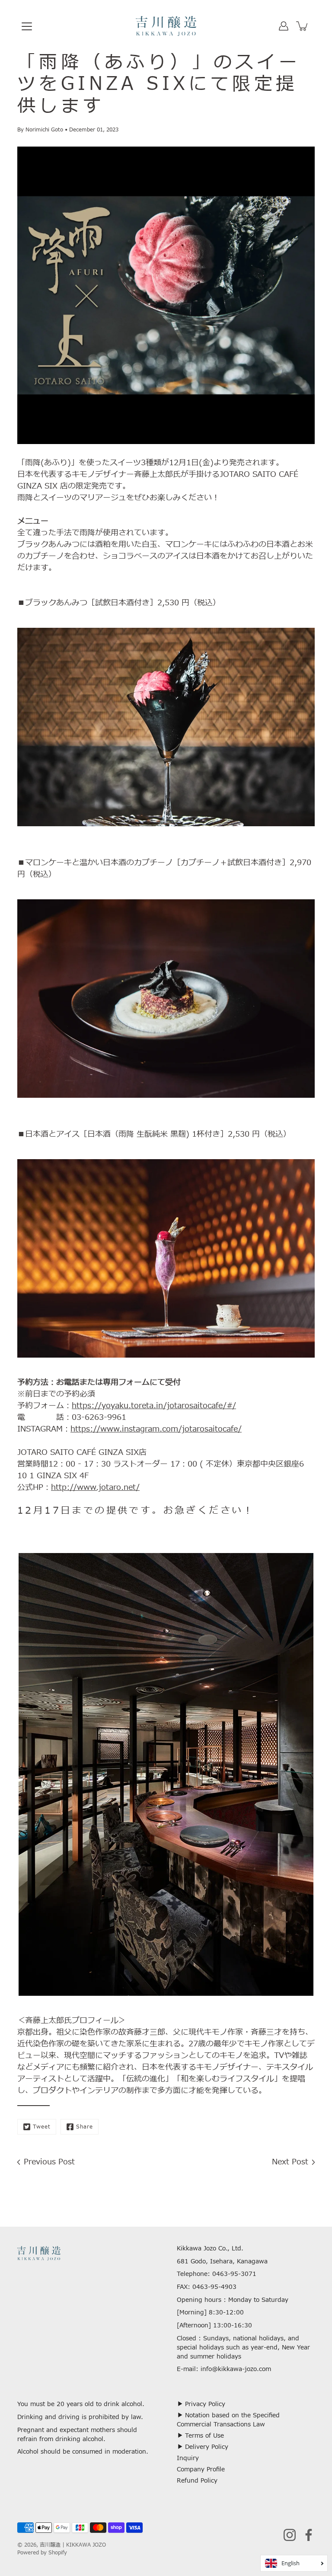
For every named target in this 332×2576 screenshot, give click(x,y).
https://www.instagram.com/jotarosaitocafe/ (156, 1429)
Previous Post (49, 2162)
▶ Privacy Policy (201, 2404)
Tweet (42, 2127)
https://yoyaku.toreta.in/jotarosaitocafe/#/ (154, 1406)
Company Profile (201, 2469)
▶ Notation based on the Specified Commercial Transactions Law (228, 2420)
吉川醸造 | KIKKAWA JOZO (73, 2545)
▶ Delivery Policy (203, 2447)
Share (85, 2127)
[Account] (284, 26)
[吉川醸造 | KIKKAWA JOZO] (166, 26)
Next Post (290, 2162)
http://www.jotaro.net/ (95, 1488)
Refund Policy (197, 2481)
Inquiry (188, 2458)
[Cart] (303, 26)
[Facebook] (309, 2535)
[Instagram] (290, 2535)
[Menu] (27, 26)
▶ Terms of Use (200, 2436)
